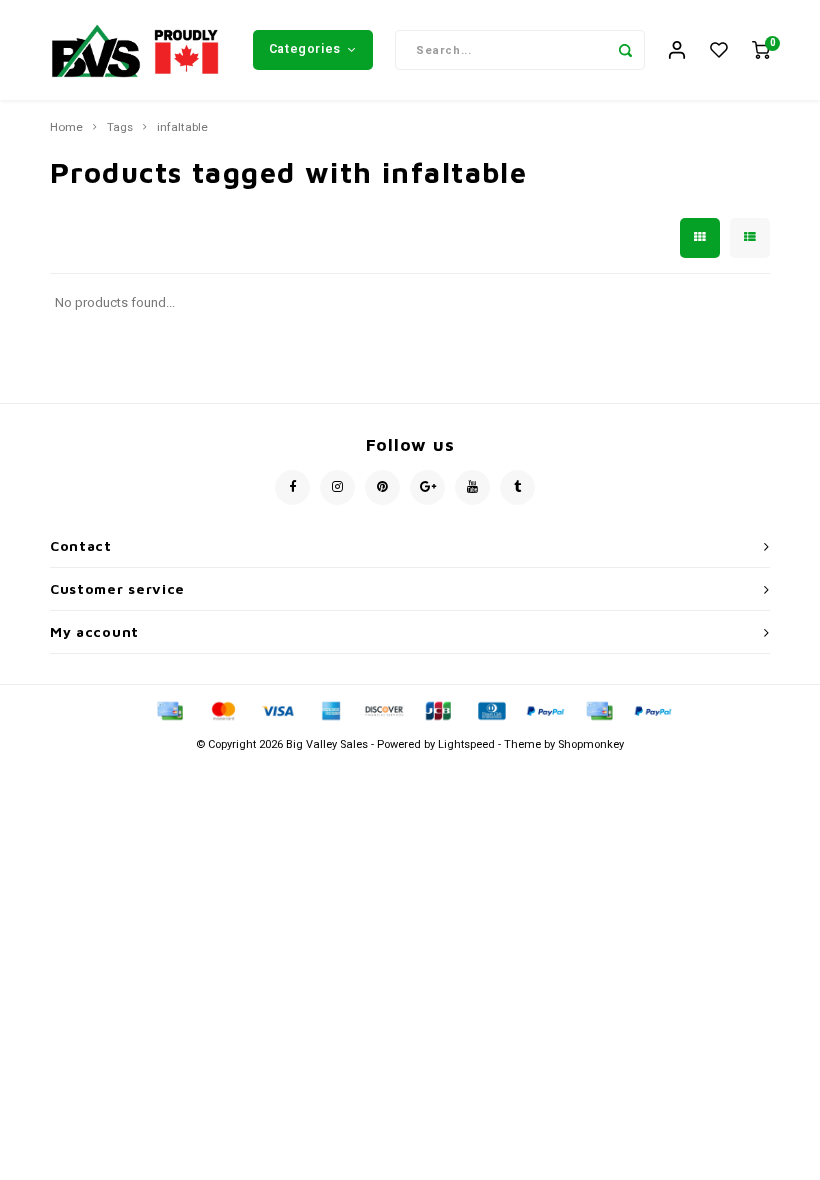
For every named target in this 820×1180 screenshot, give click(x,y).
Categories (305, 49)
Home (66, 128)
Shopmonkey (591, 744)
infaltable (182, 128)
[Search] (625, 50)
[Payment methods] (169, 709)
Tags (120, 128)
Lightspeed (466, 744)
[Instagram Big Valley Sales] (337, 487)
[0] (761, 50)
